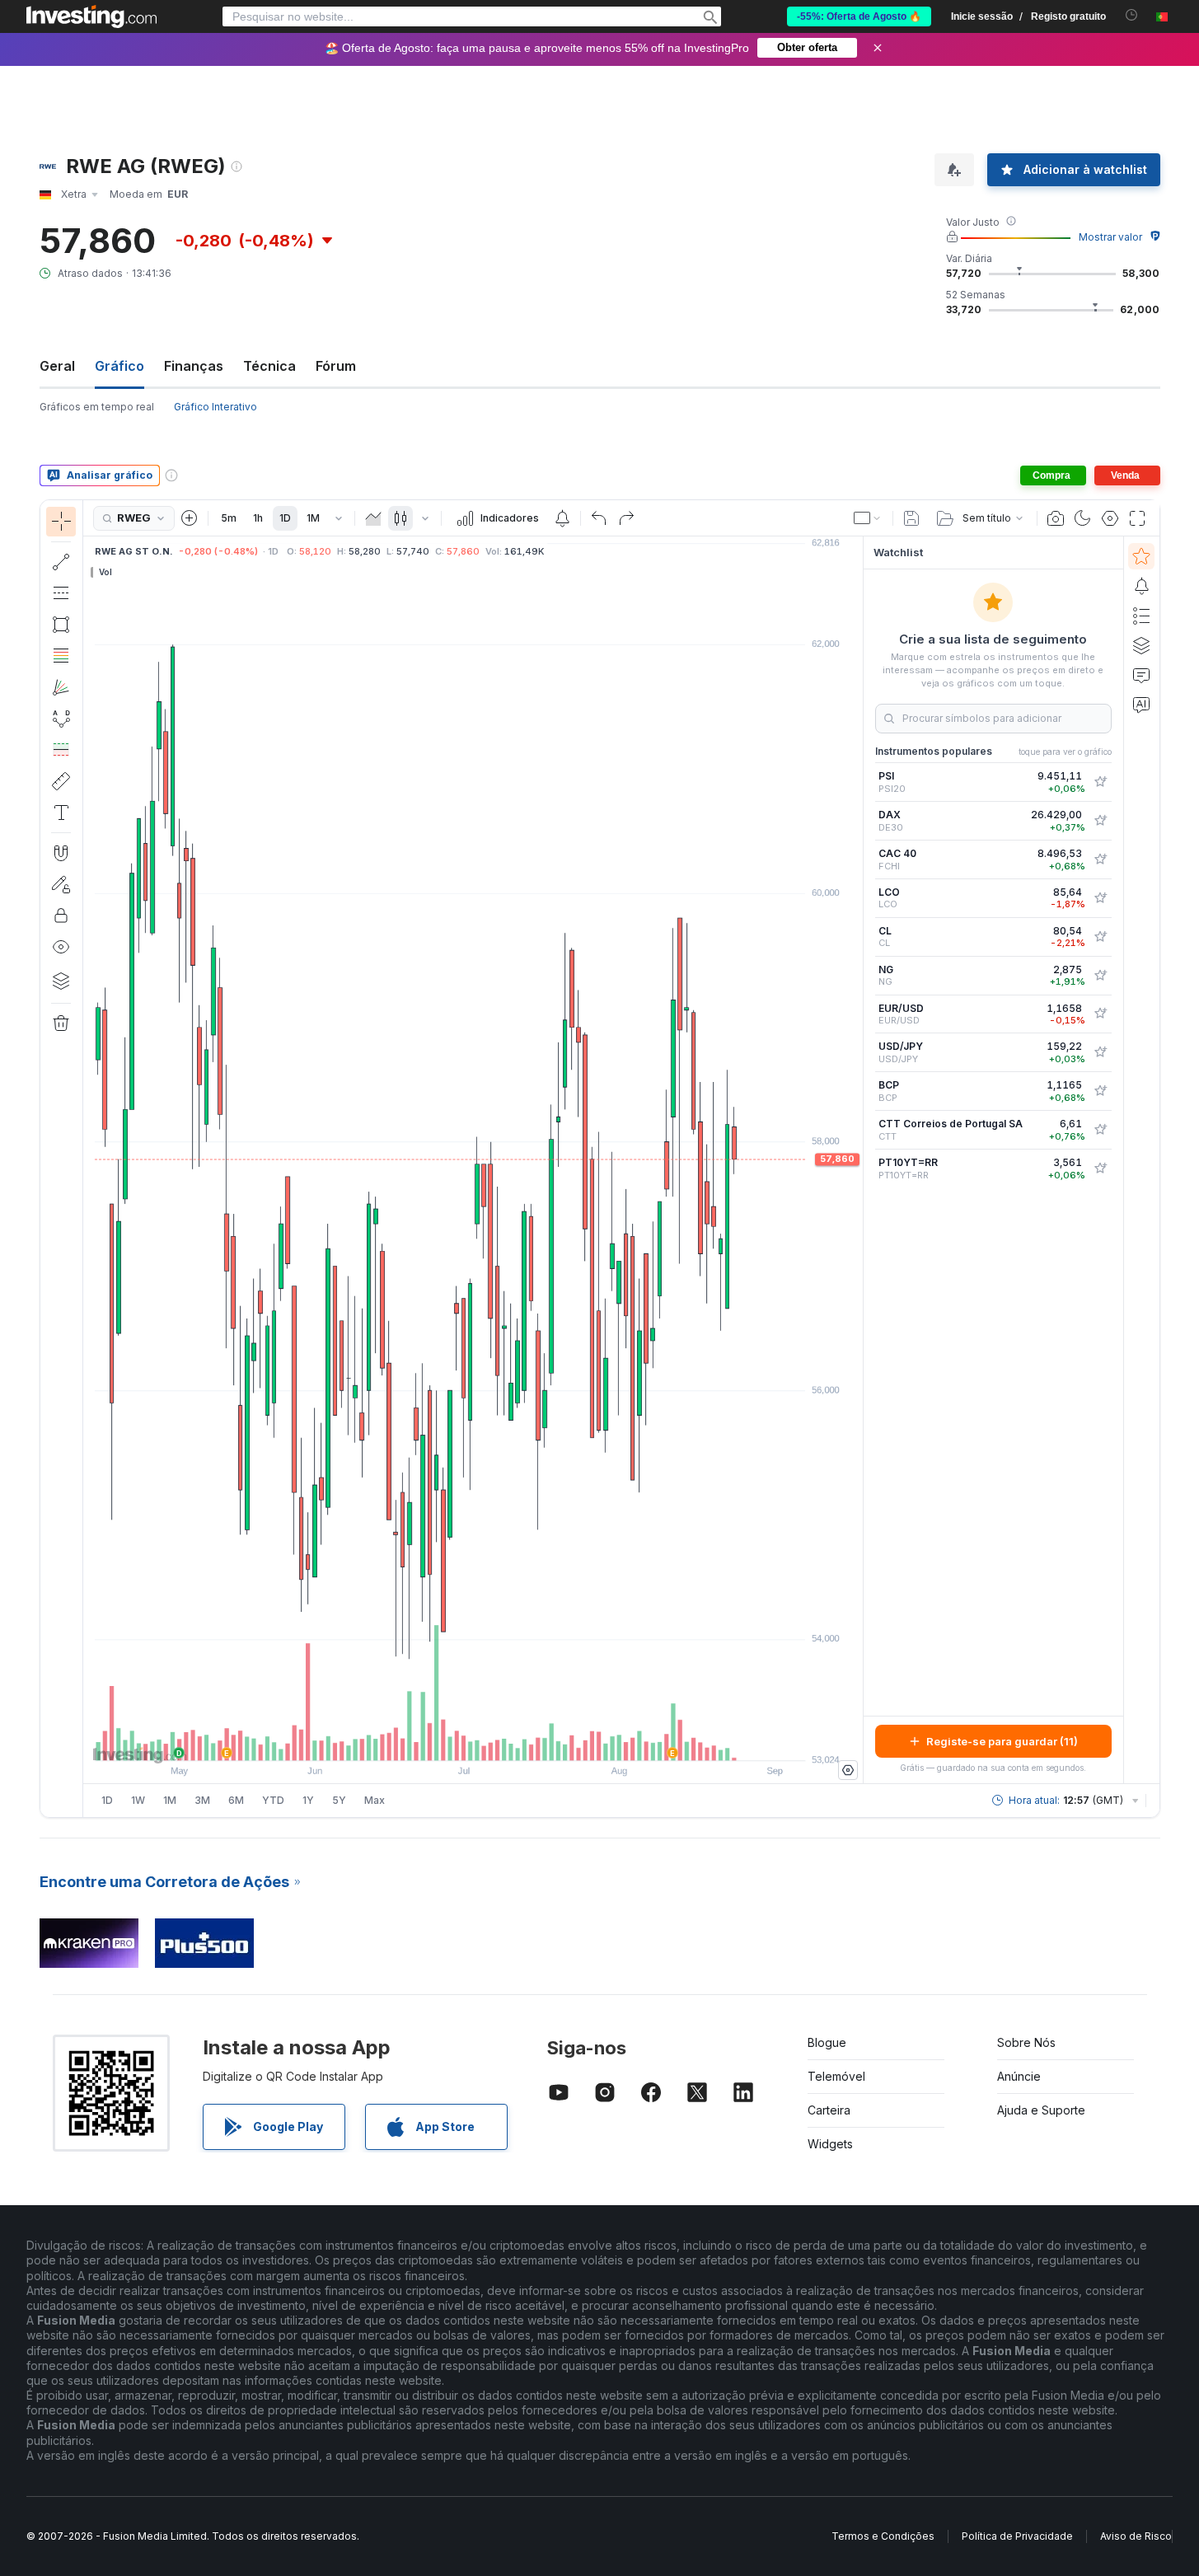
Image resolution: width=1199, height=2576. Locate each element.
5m (229, 518)
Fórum (336, 366)
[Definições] (848, 1770)
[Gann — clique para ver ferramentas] (61, 687)
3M (202, 1800)
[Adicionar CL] (1100, 937)
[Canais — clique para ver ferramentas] (61, 593)
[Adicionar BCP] (1100, 1091)
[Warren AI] (1141, 705)
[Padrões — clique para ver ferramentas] (61, 719)
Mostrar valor (1110, 237)
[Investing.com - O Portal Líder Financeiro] (91, 16)
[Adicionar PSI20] (1100, 782)
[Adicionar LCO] (1100, 898)
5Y (339, 1800)
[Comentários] (1141, 675)
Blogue (827, 2042)
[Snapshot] (1056, 518)
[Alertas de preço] (562, 518)
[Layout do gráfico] (868, 518)
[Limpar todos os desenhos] (61, 1023)
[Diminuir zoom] (429, 1740)
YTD (273, 1800)
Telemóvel (836, 2076)
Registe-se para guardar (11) (1002, 1741)
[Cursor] (61, 522)
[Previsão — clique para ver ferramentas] (61, 750)
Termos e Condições (883, 2536)
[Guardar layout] (911, 518)
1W (138, 1800)
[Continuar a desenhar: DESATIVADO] (61, 884)
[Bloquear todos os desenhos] (61, 916)
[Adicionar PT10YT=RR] (1100, 1169)
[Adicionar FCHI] (1100, 859)
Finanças (194, 366)
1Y (308, 1800)
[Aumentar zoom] (451, 1740)
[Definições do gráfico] (1110, 518)
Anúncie (1019, 2076)
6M (236, 1800)
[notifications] (1132, 15)
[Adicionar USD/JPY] (1100, 1052)
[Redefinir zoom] (518, 1740)
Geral (57, 366)
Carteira (829, 2110)
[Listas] (1141, 616)
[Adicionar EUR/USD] (1100, 1014)
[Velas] (400, 518)
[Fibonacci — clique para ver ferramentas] (61, 656)
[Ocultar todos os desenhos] (61, 947)
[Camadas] (61, 981)
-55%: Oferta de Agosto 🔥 (859, 16)
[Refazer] (626, 518)
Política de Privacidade (1017, 2536)
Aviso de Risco (1136, 2536)
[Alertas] (1141, 586)
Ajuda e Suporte (1041, 2110)
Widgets (830, 2144)
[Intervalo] (339, 518)
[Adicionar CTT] (1100, 1130)
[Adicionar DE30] (1100, 821)
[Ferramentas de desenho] (88, 1159)
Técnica (269, 366)
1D (285, 518)
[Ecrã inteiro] (1137, 518)
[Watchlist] (1141, 556)
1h (258, 518)
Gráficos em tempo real (97, 407)
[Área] (373, 518)
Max (375, 1800)
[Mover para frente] (495, 1740)
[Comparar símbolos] (190, 518)
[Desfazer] (599, 518)
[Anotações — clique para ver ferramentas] (61, 813)
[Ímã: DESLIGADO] (61, 853)
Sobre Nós (1026, 2042)
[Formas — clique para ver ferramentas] (61, 625)
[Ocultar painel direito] (858, 1160)
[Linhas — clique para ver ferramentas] (61, 562)
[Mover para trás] (473, 1740)
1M (313, 518)
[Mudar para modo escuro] (1083, 518)
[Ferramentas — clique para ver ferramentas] (61, 781)
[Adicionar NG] (1100, 976)
